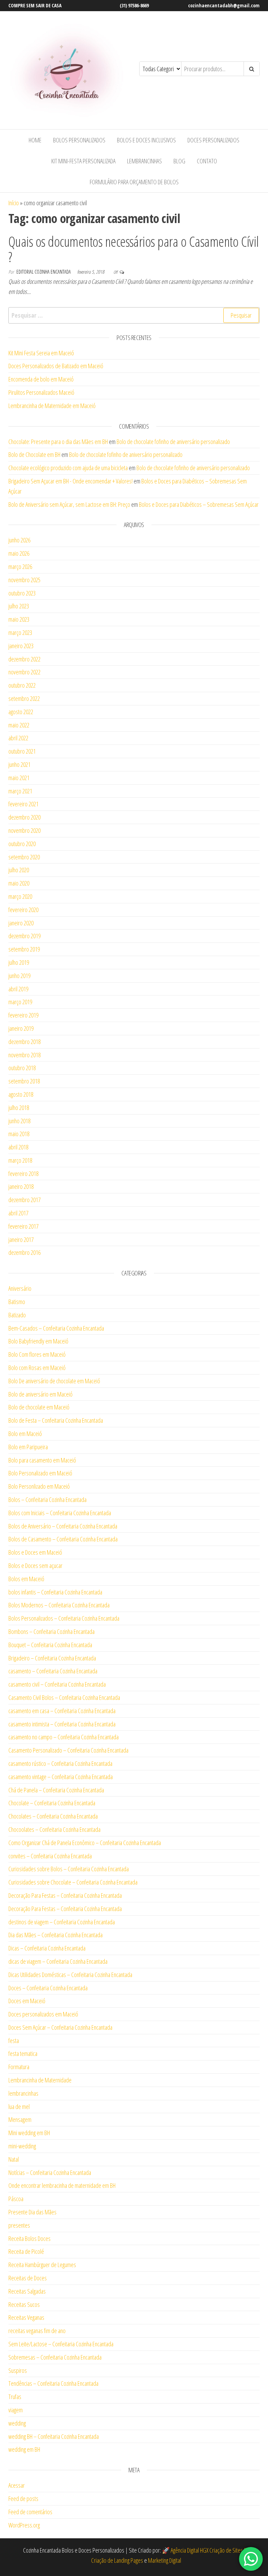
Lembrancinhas (144, 161)
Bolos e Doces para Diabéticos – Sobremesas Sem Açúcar (199, 504)
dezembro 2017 (24, 1200)
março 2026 (20, 567)
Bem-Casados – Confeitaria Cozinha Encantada (56, 1328)
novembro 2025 (24, 580)
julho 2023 (19, 606)
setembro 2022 (24, 698)
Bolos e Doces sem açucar (35, 1565)
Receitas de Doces (28, 2278)
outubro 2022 (22, 685)
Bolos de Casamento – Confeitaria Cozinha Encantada (63, 1539)
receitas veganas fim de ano (37, 2331)
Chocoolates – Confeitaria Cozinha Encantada (54, 1829)
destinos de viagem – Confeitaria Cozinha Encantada (62, 1922)
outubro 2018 (22, 1068)
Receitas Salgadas (27, 2291)
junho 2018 (19, 1121)
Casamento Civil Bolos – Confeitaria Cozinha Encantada (64, 1697)
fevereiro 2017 (23, 1226)
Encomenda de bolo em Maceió (41, 379)
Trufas (15, 2397)
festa (14, 2041)
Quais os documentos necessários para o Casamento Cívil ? (134, 249)
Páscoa (16, 2199)
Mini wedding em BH (29, 2133)
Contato (207, 161)
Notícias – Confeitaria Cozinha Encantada (50, 2172)
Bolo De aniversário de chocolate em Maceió (54, 1381)
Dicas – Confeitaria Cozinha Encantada (47, 1948)
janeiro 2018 (21, 1186)
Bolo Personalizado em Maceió (40, 1473)
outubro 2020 (22, 844)
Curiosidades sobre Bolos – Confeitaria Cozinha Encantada (69, 1869)
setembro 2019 (24, 949)
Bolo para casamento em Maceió (42, 1460)
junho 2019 (19, 976)
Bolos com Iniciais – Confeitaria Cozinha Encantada (60, 1513)
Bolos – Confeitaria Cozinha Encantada (47, 1500)
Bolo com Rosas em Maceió (37, 1368)
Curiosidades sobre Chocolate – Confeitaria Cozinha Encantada (73, 1882)
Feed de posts (23, 2499)
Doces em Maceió (27, 2001)
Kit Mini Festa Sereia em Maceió (41, 353)
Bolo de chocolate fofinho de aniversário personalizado (173, 442)
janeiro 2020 (21, 923)
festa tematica (23, 2053)
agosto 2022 (21, 712)
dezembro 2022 (24, 659)
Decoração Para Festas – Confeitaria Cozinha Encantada (65, 1895)
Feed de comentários (30, 2512)
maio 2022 (19, 725)
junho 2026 (19, 540)
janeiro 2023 (21, 646)
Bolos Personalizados (79, 140)
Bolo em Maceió (25, 1434)
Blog (179, 161)
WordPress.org (24, 2525)
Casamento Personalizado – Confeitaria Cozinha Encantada (68, 1750)
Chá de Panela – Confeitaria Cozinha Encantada (56, 1790)
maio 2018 (19, 1134)
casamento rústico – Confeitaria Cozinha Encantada (60, 1763)
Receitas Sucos (24, 2304)
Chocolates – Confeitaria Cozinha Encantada (53, 1816)
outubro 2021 (22, 751)
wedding (17, 2423)
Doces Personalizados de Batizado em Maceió (56, 366)
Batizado (17, 1315)
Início (14, 203)
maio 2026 (19, 553)
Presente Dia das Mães (32, 2212)
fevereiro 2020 (23, 910)
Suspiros (18, 2370)
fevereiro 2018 (23, 1174)
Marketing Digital (165, 2560)
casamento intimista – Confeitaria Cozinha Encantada (62, 1724)
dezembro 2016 (24, 1252)
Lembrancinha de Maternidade (40, 2080)
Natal (14, 2159)
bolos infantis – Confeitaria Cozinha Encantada (55, 1592)
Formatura (19, 2067)
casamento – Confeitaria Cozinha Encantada (53, 1671)
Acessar (17, 2485)
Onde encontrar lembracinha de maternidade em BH (62, 2185)
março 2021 (20, 791)
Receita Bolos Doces (29, 2238)
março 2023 (20, 632)
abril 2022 (18, 738)
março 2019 (20, 1002)
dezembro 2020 (24, 817)
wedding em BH (24, 2449)
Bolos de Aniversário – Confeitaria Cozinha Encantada (63, 1526)
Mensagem (20, 2119)
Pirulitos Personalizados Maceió (41, 392)
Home (35, 140)
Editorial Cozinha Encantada (44, 272)
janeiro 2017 (21, 1239)
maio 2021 (19, 778)
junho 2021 (19, 764)
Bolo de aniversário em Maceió (40, 1394)
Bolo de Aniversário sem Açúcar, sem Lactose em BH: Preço (69, 504)
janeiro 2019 (21, 1028)
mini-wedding (22, 2146)
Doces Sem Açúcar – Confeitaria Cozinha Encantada (60, 2027)
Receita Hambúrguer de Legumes (42, 2265)
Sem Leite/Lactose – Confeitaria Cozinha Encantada (61, 2344)
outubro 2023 (22, 593)
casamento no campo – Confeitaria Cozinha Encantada (64, 1737)
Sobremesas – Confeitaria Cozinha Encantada (55, 2357)
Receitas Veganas (26, 2317)
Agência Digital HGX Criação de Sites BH (210, 2550)
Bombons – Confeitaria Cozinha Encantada (51, 1631)
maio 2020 (19, 883)
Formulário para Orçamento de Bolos (134, 182)
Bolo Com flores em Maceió (37, 1354)
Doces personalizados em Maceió (43, 2014)
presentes (19, 2225)
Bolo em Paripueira (28, 1447)
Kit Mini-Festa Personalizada (83, 161)
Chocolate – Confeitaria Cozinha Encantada (52, 1803)
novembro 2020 (24, 830)
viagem (16, 2410)
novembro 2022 (24, 672)
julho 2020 (19, 870)
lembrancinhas (23, 2093)
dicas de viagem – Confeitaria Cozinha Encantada (58, 1961)
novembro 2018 (24, 1055)
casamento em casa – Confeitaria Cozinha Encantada (62, 1711)
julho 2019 (19, 962)
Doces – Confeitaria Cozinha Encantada (48, 1988)
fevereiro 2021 (23, 804)
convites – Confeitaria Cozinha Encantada (50, 1856)
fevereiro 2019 (23, 1015)
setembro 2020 (24, 857)
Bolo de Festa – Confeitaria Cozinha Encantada (56, 1420)
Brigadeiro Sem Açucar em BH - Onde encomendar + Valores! (70, 481)
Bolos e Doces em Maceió (35, 1552)
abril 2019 (18, 989)
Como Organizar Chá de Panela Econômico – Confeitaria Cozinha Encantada (85, 1843)
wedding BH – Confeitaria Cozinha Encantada (54, 2436)
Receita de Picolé (26, 2251)
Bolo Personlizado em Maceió (39, 1486)
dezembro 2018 (24, 1042)
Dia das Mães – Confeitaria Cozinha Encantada (55, 1935)
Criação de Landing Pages (117, 2560)
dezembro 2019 (24, 936)
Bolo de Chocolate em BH (34, 454)
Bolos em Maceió (26, 1579)
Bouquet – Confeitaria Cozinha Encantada (50, 1645)
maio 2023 (19, 619)
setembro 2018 (24, 1081)
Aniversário (20, 1288)
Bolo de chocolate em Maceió (39, 1407)
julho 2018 (19, 1108)
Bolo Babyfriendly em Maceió (38, 1341)
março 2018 (20, 1160)
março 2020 (20, 896)
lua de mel (19, 2107)
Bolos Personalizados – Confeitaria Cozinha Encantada (64, 1618)
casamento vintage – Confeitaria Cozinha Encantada (61, 1777)
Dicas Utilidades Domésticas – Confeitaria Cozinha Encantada (70, 1975)
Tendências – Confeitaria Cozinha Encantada (53, 2383)
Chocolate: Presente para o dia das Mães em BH (58, 442)
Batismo (17, 1302)
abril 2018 (18, 1147)
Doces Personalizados (213, 140)
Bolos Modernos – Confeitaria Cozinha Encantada (59, 1605)
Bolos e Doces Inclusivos (146, 140)
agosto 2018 (21, 1094)
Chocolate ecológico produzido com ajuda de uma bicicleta (68, 468)
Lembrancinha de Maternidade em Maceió (52, 406)
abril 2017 (18, 1213)
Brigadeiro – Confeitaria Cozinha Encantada (52, 1658)
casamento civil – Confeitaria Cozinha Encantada (57, 1684)
